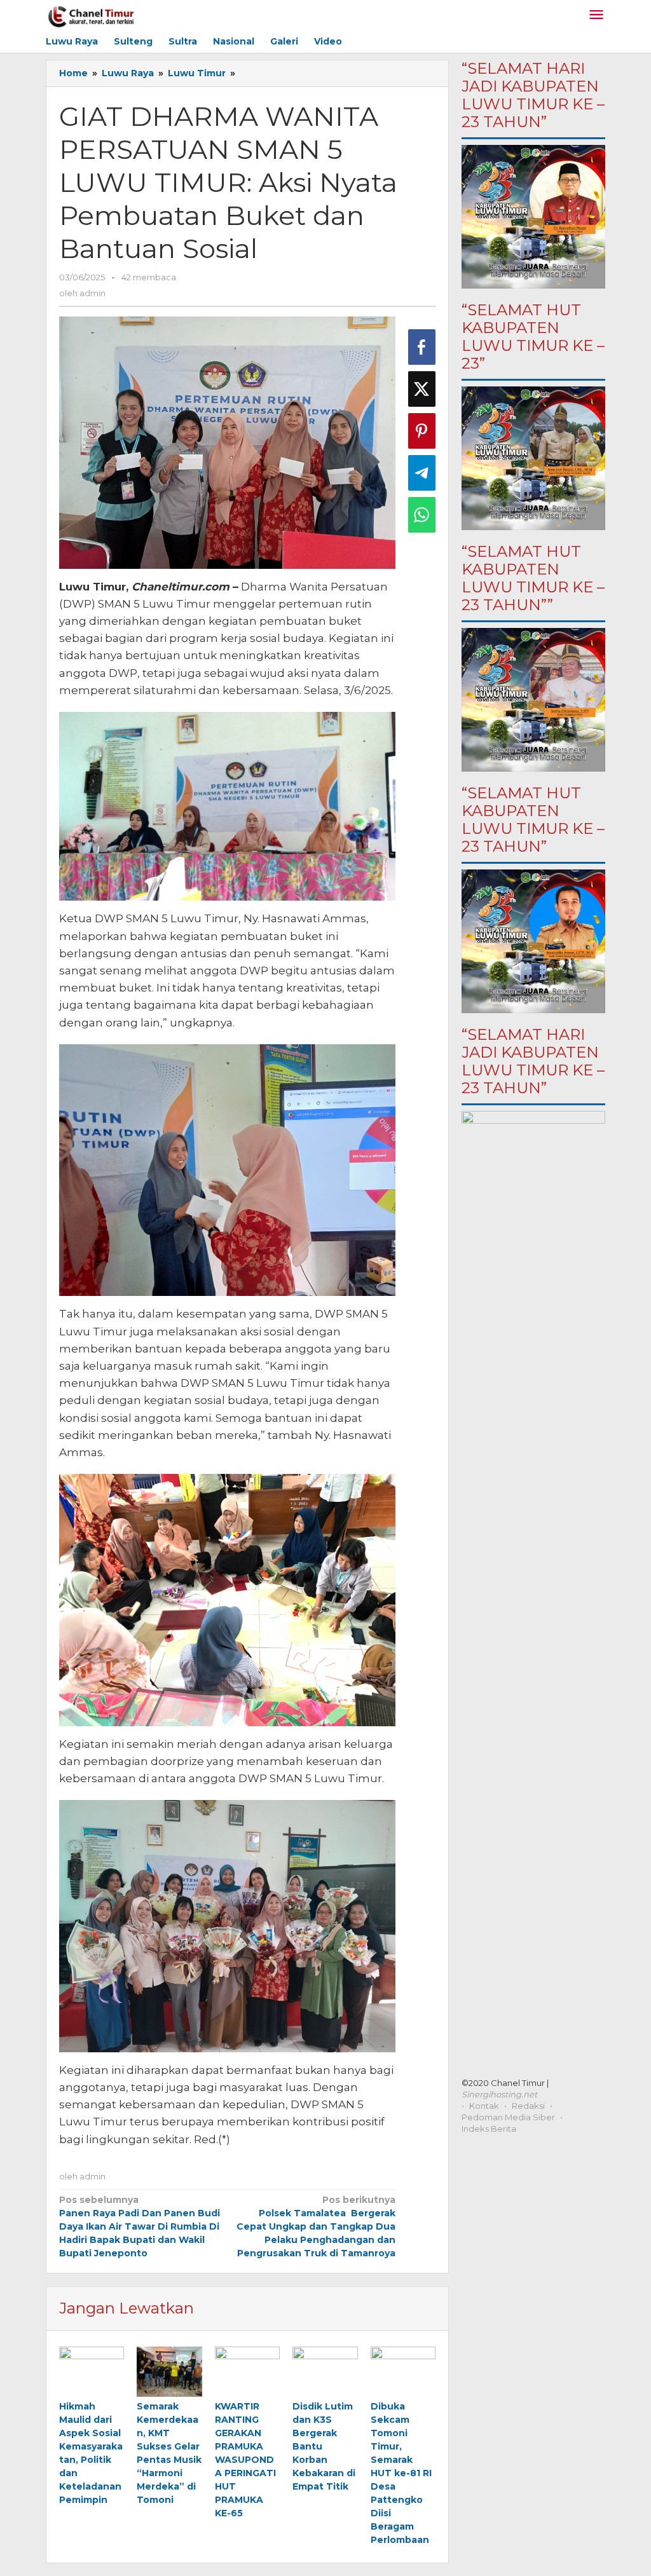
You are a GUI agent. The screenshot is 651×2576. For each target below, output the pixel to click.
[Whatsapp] (422, 515)
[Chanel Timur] (91, 15)
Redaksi (528, 2106)
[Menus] (596, 16)
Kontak (484, 2106)
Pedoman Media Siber (508, 2117)
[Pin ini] (422, 431)
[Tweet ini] (422, 389)
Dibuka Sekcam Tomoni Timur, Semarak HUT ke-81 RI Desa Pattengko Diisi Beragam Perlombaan (401, 2473)
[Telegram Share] (422, 473)
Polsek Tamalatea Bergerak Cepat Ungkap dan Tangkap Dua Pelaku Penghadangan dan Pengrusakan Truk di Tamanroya (316, 2226)
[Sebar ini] (422, 347)
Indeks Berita (489, 2129)
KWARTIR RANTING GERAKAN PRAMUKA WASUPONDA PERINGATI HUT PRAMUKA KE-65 (245, 2460)
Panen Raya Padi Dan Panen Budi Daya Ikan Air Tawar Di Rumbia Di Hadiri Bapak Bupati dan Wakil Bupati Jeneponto (140, 2226)
